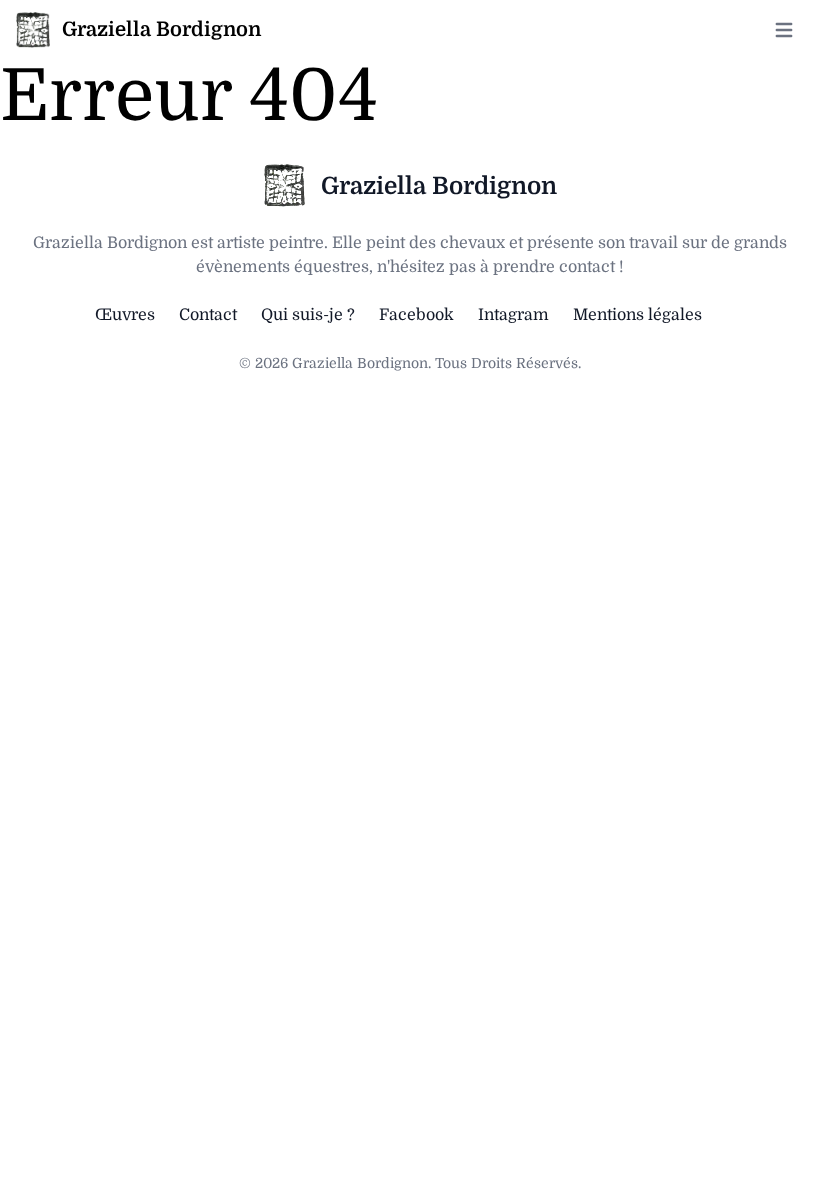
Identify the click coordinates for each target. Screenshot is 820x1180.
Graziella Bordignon (439, 186)
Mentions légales (637, 315)
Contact (208, 315)
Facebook (416, 315)
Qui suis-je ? (308, 315)
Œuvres (125, 315)
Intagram (513, 315)
